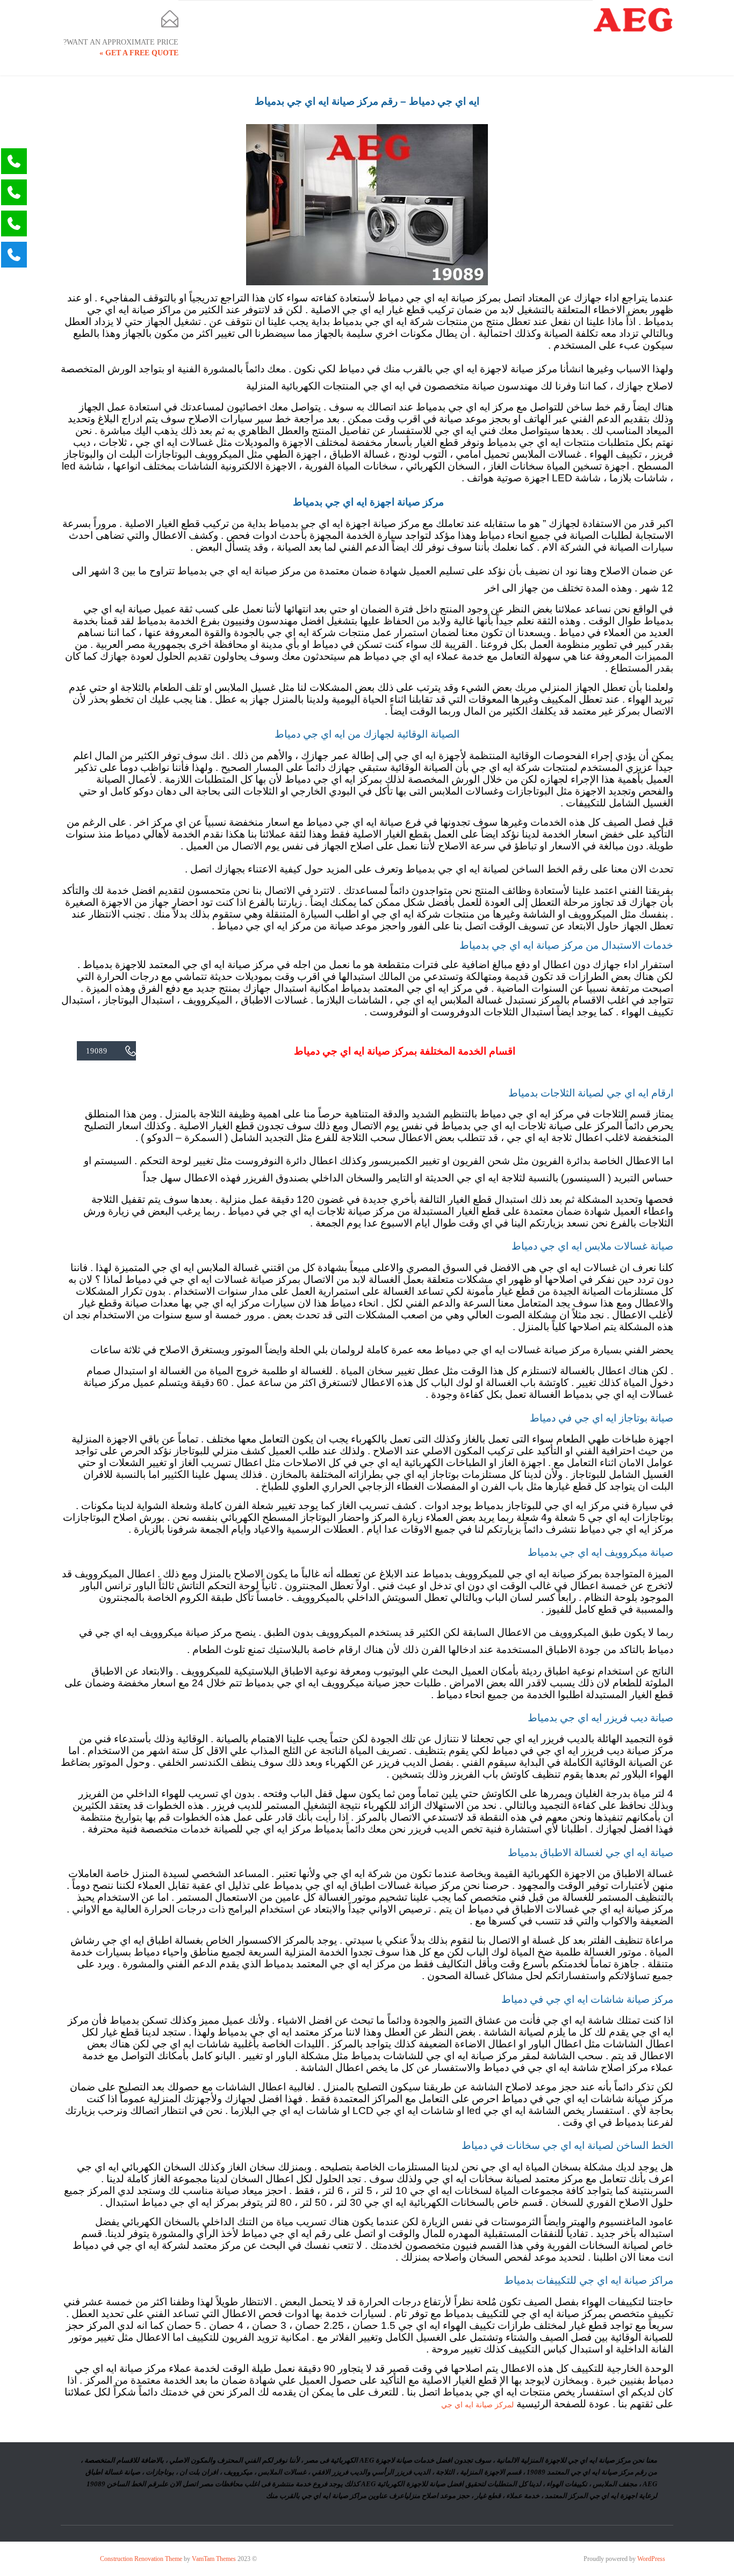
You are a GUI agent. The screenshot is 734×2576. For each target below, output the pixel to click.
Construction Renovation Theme (141, 2559)
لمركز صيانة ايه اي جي (477, 2405)
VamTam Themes (214, 2559)
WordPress (651, 2559)
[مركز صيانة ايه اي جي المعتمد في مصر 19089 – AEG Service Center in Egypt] (633, 20)
